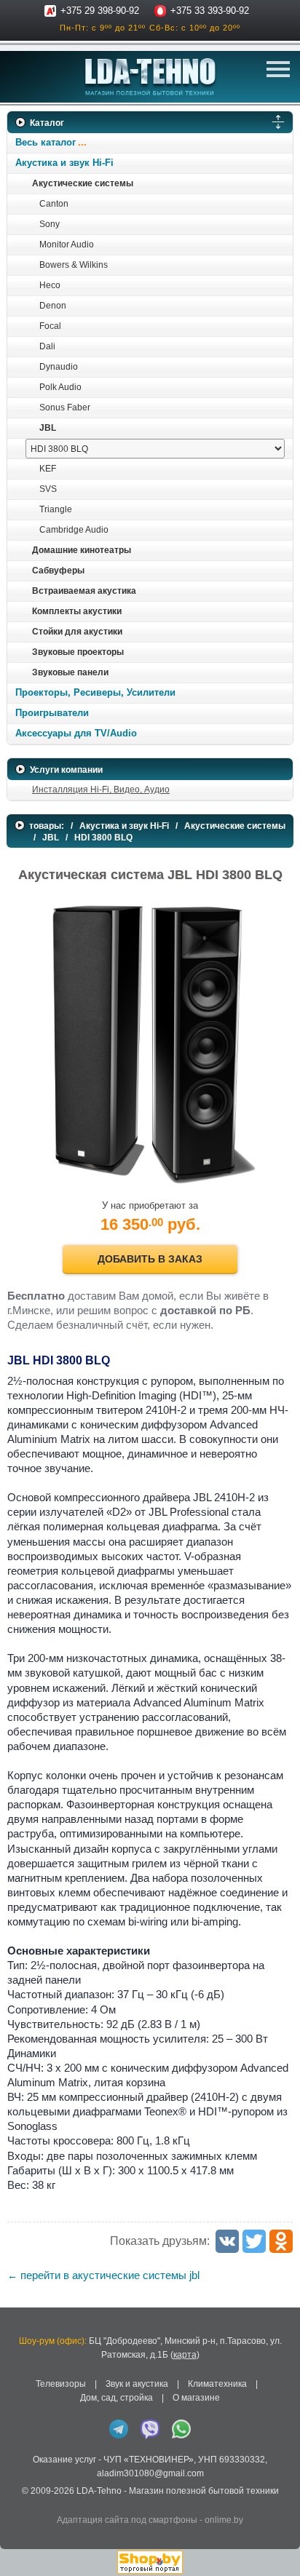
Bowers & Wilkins (74, 265)
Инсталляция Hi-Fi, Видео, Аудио (101, 790)
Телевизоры (61, 2384)
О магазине (196, 2398)
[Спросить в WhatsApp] (181, 2429)
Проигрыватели (52, 713)
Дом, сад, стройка (117, 2398)
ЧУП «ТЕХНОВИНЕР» (149, 2460)
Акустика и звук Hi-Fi (64, 163)
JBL (48, 428)
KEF (48, 469)
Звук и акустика (137, 2384)
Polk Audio (60, 387)
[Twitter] (254, 2241)
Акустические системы (83, 183)
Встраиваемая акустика (84, 591)
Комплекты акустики (77, 611)
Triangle (56, 509)
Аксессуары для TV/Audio (76, 733)
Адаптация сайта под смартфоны (127, 2520)
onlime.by (224, 2520)
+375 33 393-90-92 (210, 11)
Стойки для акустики (77, 632)
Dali (47, 346)
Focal (50, 326)
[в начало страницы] (277, 2546)
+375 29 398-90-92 (100, 11)
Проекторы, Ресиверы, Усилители (95, 692)
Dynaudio (59, 367)
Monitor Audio (67, 245)
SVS (48, 489)
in (20, 2503)
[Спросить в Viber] (150, 2429)
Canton (54, 204)
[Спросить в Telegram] (119, 2429)
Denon (53, 306)
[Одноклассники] (281, 2241)
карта (185, 2355)
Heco (50, 285)
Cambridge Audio (74, 530)
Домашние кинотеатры (82, 550)
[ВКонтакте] (227, 2241)
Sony (50, 224)
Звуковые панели (70, 672)
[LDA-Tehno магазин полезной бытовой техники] (150, 77)
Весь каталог (46, 142)
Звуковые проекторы (78, 652)
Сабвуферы (58, 571)
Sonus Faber (65, 408)
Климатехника (217, 2384)
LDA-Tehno (99, 2491)
